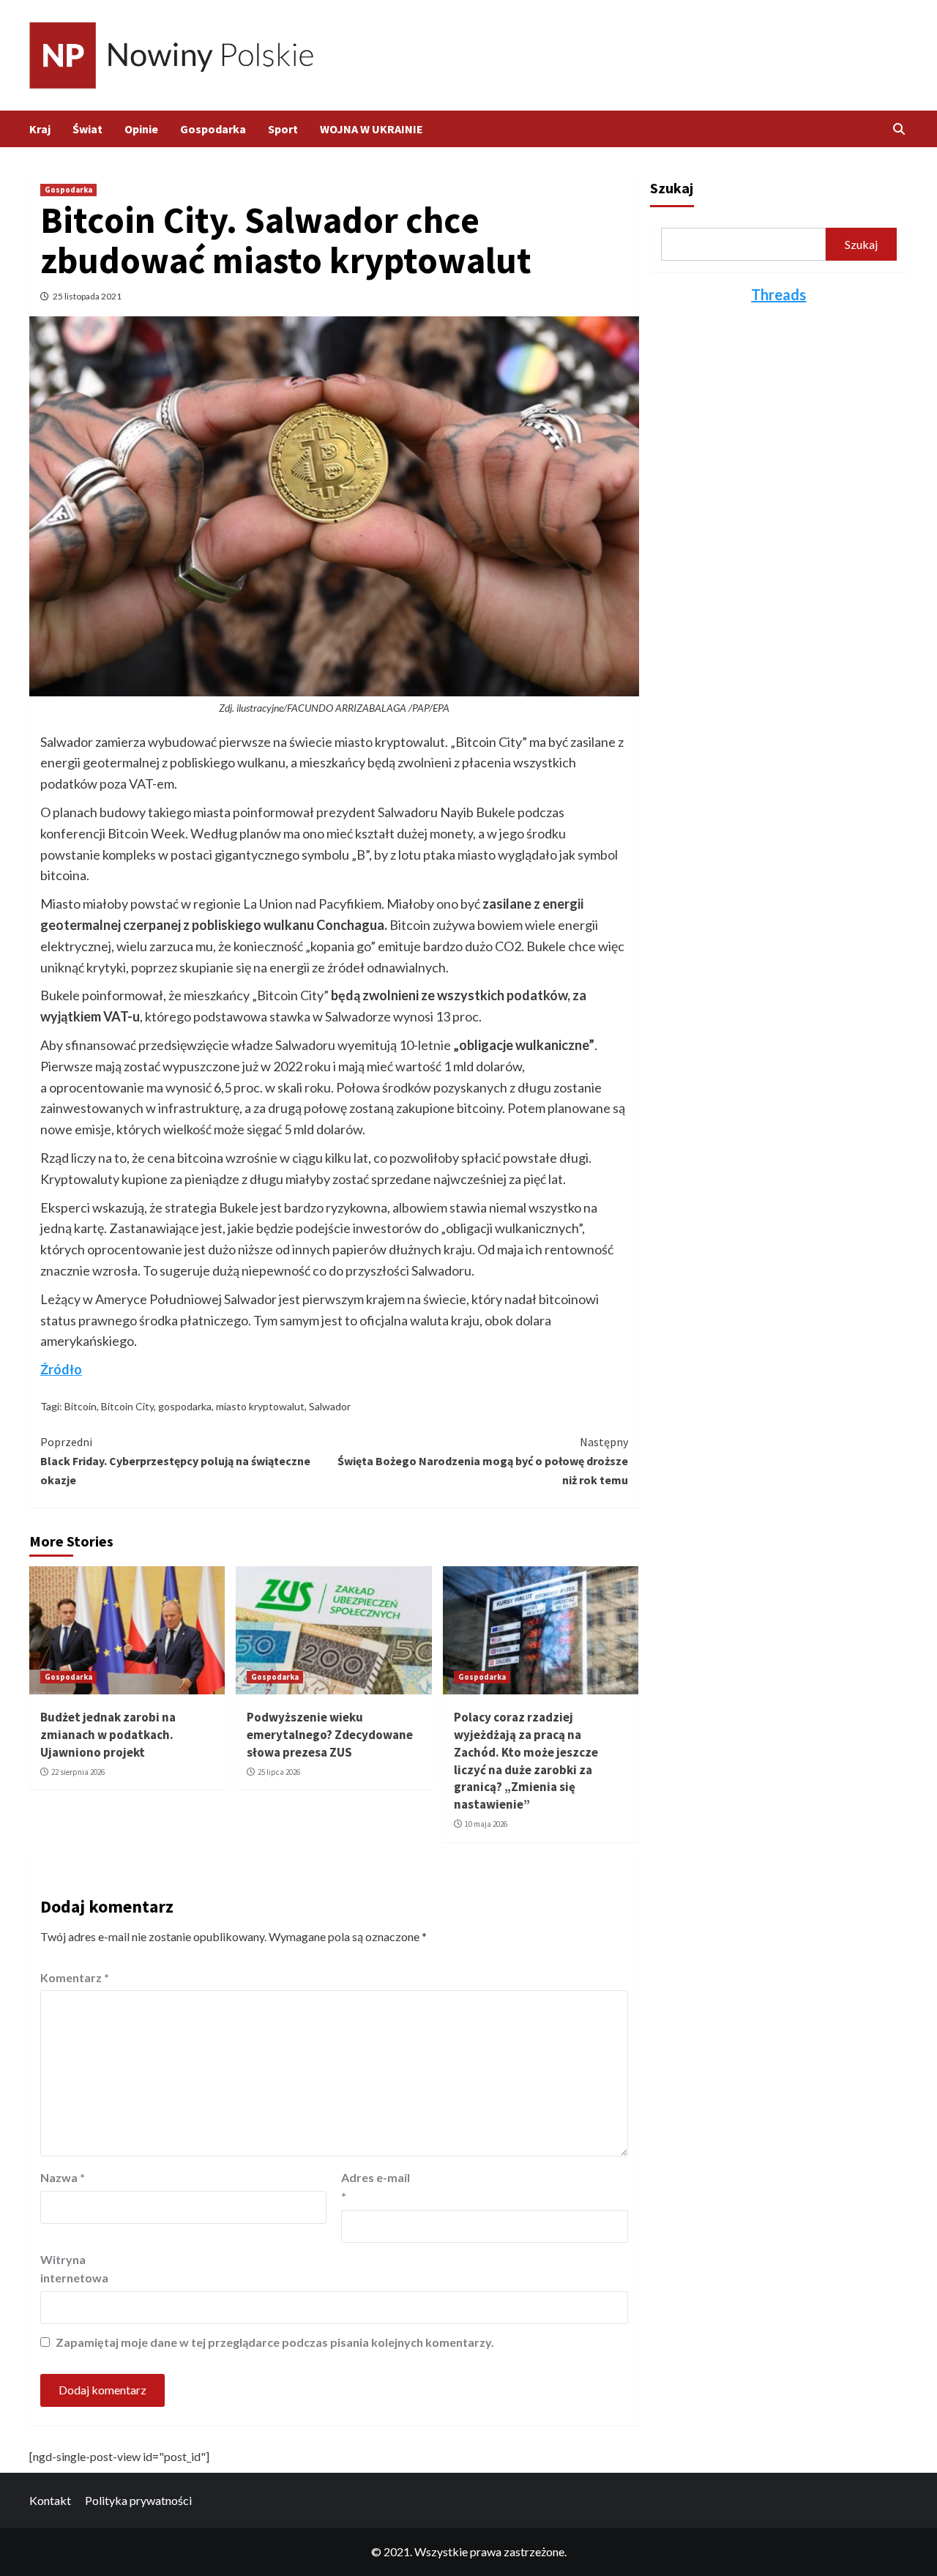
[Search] (899, 129)
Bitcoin (81, 1406)
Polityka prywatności (138, 2500)
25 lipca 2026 (279, 1772)
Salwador (330, 1406)
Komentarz (75, 1977)
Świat (87, 129)
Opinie (141, 129)
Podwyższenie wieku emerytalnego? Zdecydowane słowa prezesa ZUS (330, 1735)
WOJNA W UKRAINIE (372, 129)
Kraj (40, 129)
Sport (283, 129)
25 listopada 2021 (87, 296)
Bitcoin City (127, 1406)
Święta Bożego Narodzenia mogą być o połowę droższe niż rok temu (482, 1460)
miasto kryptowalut (260, 1406)
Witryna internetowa (74, 2269)
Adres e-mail (376, 2187)
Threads (779, 294)
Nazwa (63, 2177)
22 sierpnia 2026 (78, 1772)
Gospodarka (213, 129)
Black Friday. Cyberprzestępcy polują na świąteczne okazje (175, 1460)
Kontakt (50, 2500)
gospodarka (185, 1406)
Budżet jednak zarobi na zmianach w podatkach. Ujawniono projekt (108, 1735)
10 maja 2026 (486, 1824)
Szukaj (672, 188)
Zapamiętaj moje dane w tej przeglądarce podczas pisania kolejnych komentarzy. (275, 2342)
